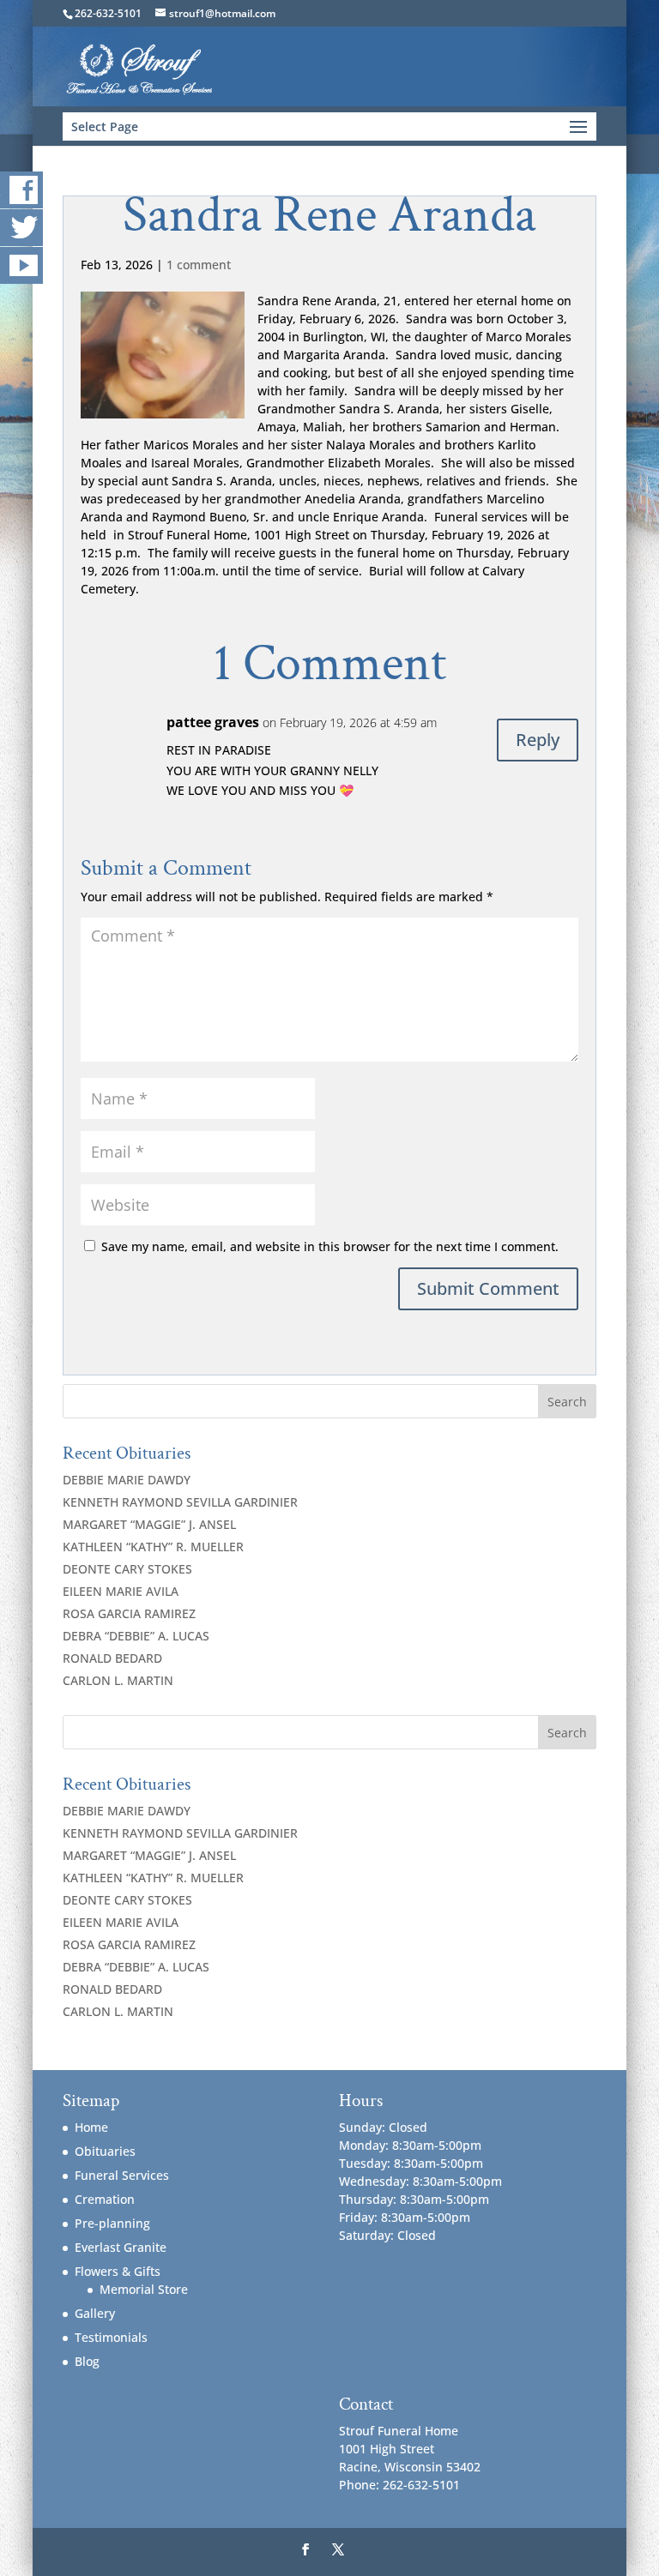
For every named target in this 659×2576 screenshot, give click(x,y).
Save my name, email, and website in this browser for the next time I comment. (330, 1246)
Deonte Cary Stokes (127, 1569)
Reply (538, 740)
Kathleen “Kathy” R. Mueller (153, 1547)
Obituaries (105, 2151)
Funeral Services (122, 2175)
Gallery (95, 2313)
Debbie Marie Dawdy (127, 1480)
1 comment (199, 265)
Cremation (105, 2199)
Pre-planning (112, 2223)
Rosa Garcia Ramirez (129, 1613)
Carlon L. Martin (118, 1680)
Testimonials (111, 2337)
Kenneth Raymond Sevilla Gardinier (180, 1502)
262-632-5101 (108, 13)
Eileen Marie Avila (121, 1591)
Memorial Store (144, 2289)
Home (91, 2127)
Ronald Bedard (112, 1658)
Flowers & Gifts (118, 2271)
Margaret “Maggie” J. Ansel (149, 1524)
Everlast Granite (121, 2247)
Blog (87, 2361)
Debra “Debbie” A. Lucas (136, 1636)
